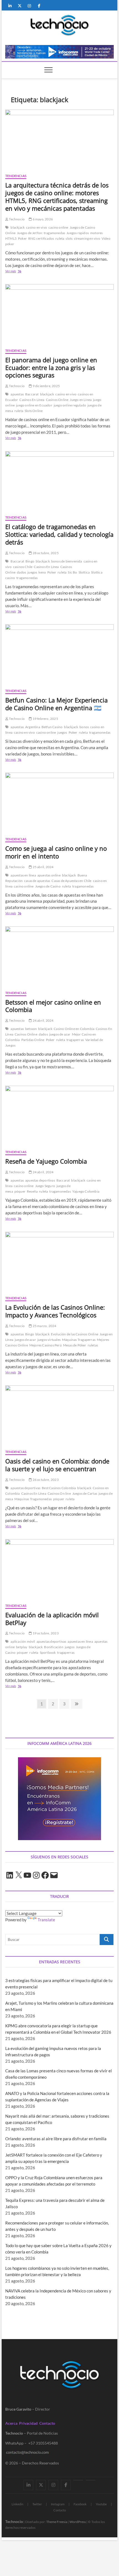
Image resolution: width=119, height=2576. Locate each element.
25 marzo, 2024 (44, 1326)
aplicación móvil (23, 1641)
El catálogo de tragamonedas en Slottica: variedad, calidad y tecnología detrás (59, 534)
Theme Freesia (57, 2522)
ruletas (93, 1345)
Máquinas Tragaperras (79, 1340)
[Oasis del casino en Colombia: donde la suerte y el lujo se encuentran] (59, 1415)
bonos (84, 727)
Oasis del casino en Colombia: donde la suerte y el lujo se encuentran (57, 1465)
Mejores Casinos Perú (46, 1345)
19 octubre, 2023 (45, 1633)
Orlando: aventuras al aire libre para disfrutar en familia (56, 2139)
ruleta (60, 238)
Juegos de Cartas (85, 1493)
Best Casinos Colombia (59, 1488)
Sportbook (48, 1652)
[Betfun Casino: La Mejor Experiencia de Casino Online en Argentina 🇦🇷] (59, 654)
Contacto (47, 2423)
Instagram (58, 2504)
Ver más (19, 272)
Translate (46, 1920)
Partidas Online (33, 1040)
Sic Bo (72, 572)
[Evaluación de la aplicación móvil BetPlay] (59, 1569)
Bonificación (54, 1647)
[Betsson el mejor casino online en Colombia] (59, 956)
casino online (58, 227)
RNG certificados (41, 238)
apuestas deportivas (40, 1180)
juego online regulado (70, 405)
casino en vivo (37, 227)
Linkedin (17, 2504)
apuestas (17, 394)
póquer (20, 1191)
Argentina (33, 727)
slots (69, 238)
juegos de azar (60, 1034)
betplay (22, 1647)
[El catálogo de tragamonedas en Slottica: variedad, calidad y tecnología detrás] (59, 481)
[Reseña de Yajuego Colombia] (59, 1116)
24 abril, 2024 (43, 1020)
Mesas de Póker (75, 1345)
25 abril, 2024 (43, 867)
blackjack (18, 227)
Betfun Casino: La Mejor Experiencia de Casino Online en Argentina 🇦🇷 (56, 704)
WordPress (78, 2522)
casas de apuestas (37, 881)
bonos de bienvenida (67, 561)
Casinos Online (57, 400)
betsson (31, 1029)
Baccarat (32, 394)
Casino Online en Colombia (74, 1029)
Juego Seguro (45, 1186)
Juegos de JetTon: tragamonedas (41, 233)
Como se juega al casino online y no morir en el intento (56, 852)
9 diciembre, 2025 (46, 386)
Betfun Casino (52, 727)
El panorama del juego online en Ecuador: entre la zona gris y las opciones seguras (51, 368)
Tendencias (16, 176)
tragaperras (75, 1040)
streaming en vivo (87, 238)
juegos (32, 572)
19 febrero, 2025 (45, 719)
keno (42, 572)
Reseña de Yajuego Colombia (46, 1161)
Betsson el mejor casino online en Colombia (53, 1006)
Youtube (101, 2504)
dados (21, 572)
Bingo (30, 561)
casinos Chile (23, 567)
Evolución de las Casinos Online (75, 1334)
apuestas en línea (23, 875)
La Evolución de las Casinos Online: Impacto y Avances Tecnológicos (55, 1311)
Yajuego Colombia (86, 1191)
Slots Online (34, 411)
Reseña (32, 1191)
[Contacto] (91, 2480)
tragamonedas (27, 578)
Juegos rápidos (78, 233)
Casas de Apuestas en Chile (71, 881)
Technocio (16, 219)
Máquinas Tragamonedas (33, 1499)
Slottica (84, 572)
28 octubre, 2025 (45, 553)
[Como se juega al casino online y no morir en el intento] (59, 802)
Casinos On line (59, 1493)
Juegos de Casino (48, 886)
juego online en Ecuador (34, 405)
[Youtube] (78, 2480)
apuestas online (49, 875)
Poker (22, 238)
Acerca (11, 2423)
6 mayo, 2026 (42, 219)
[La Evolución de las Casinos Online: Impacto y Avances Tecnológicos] (59, 1262)
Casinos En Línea (32, 400)
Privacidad (28, 2423)
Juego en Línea (81, 400)
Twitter (37, 2504)
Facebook (80, 2504)
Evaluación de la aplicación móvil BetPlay (52, 1619)
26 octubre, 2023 (45, 1480)
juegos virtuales (49, 1340)
